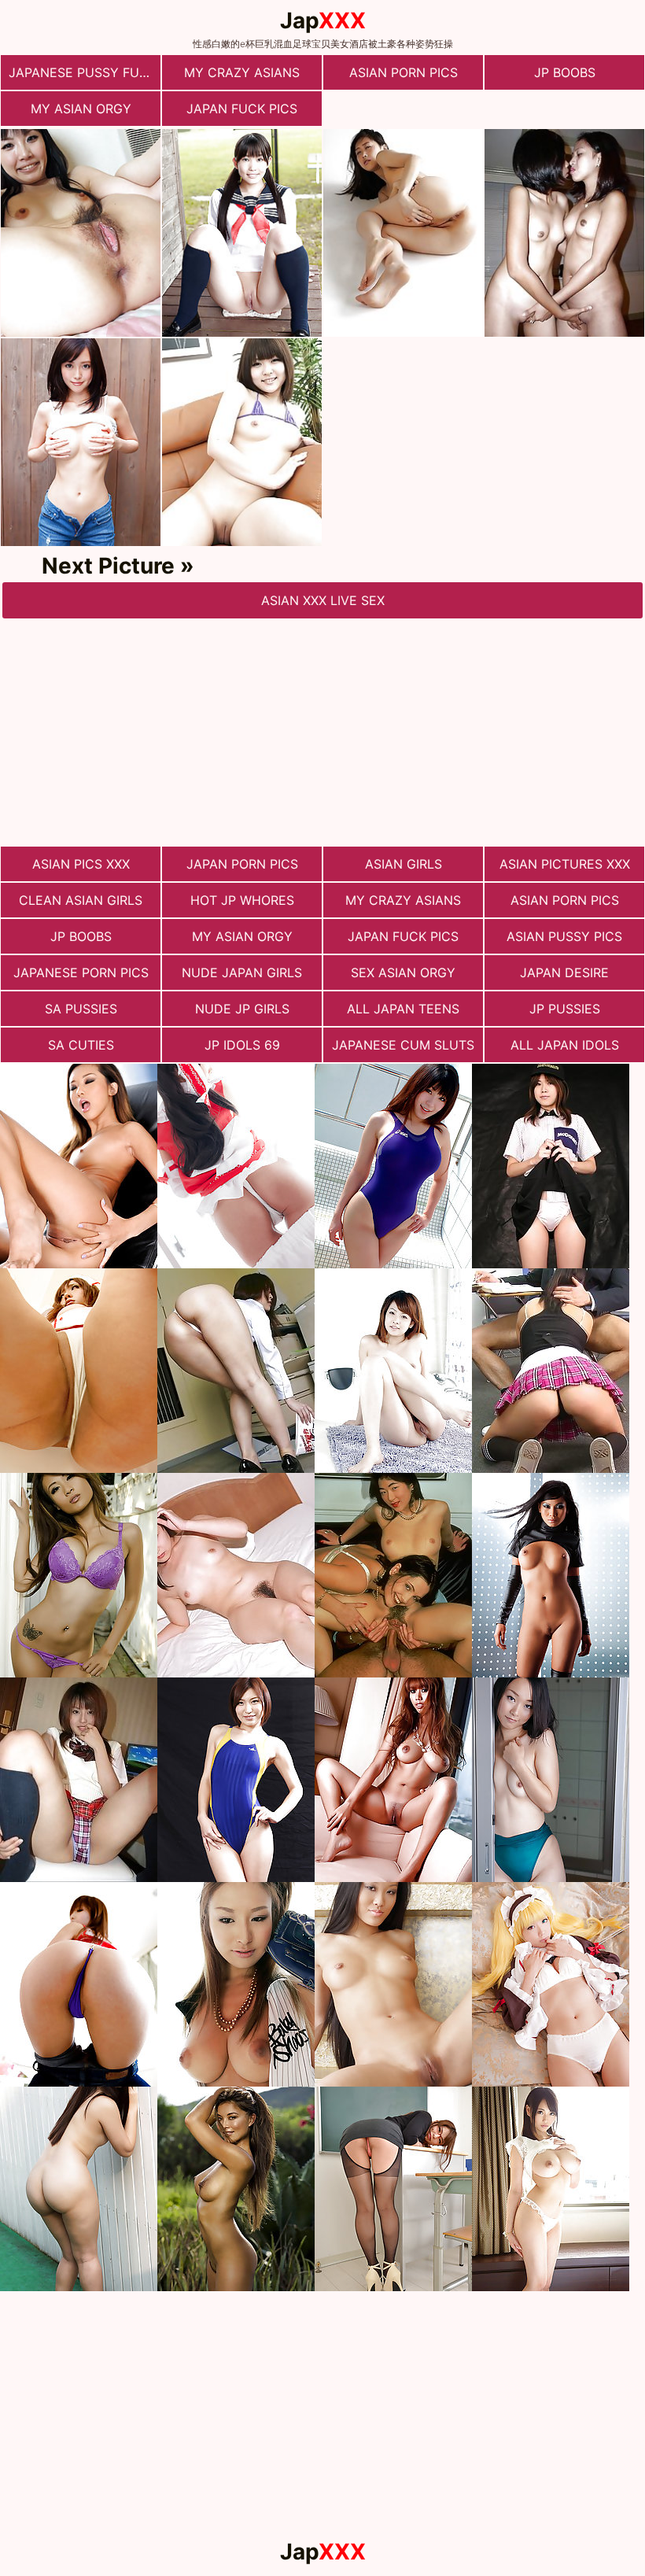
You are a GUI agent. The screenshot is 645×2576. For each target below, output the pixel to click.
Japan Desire (564, 972)
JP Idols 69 (242, 1045)
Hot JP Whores (242, 900)
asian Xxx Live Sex (323, 600)
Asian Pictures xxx (565, 864)
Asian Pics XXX (81, 864)
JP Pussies (565, 1009)
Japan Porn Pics (242, 864)
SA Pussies (81, 1009)
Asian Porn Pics (404, 72)
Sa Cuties (81, 1045)
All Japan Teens (403, 1009)
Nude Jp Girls (242, 1009)
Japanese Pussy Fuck (83, 72)
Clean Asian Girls (81, 900)
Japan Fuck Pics (242, 109)
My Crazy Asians (242, 72)
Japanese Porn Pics (81, 972)
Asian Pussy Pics (564, 936)
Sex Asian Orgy (403, 972)
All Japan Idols (565, 1045)
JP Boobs (565, 72)
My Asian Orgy (81, 109)
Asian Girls (404, 864)
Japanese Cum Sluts (403, 1045)
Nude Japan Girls (242, 972)
